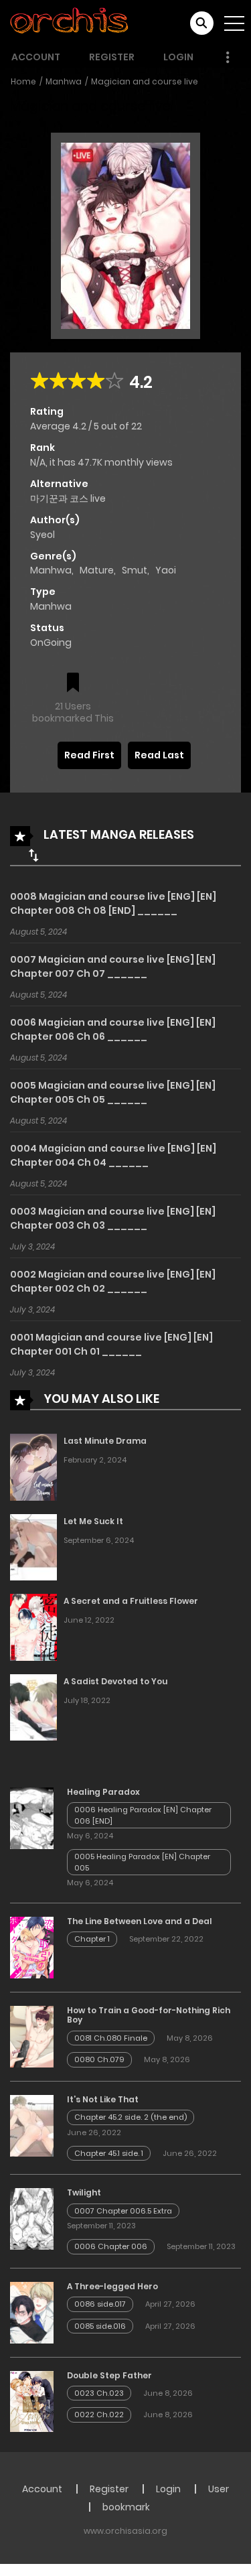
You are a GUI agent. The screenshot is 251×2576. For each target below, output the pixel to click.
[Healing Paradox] (32, 1817)
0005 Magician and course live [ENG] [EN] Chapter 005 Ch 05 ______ (113, 1092)
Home (23, 81)
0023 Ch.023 (99, 2393)
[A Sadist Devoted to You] (33, 1706)
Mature (97, 570)
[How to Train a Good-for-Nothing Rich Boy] (32, 2036)
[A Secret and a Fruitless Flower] (33, 1627)
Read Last (159, 755)
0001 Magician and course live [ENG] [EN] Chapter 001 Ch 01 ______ (111, 1344)
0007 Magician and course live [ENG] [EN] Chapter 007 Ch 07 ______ (113, 966)
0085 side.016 (100, 2326)
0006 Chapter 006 (111, 2246)
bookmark (126, 2507)
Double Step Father (109, 2375)
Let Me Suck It (93, 1521)
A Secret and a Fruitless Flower (131, 1601)
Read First (89, 755)
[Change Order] (33, 855)
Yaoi (166, 570)
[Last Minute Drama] (33, 1467)
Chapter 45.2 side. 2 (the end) (131, 2117)
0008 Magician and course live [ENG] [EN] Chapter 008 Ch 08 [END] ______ (113, 903)
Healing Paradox (103, 1792)
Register (112, 57)
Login (178, 57)
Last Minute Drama (105, 1441)
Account (36, 57)
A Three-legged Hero (112, 2286)
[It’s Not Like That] (32, 2125)
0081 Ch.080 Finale (111, 2038)
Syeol (43, 535)
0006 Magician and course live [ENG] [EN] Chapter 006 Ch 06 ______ (113, 1029)
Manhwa (64, 81)
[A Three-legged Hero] (32, 2311)
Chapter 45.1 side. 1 (109, 2153)
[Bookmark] (73, 684)
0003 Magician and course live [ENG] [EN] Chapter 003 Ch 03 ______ (113, 1218)
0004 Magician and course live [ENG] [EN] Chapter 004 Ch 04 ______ (113, 1155)
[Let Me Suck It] (33, 1546)
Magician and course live (145, 81)
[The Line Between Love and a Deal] (32, 1947)
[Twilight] (32, 2218)
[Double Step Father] (32, 2400)
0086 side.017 (100, 2304)
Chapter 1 (92, 1939)
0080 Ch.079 (99, 2059)
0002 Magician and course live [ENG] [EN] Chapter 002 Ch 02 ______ (113, 1281)
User (219, 2489)
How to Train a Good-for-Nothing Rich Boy (149, 2015)
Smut (135, 570)
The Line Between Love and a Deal (140, 1921)
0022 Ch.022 (99, 2415)
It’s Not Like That (103, 2099)
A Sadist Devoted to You (115, 1681)
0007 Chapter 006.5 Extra (123, 2211)
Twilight (84, 2192)
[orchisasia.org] (70, 23)
